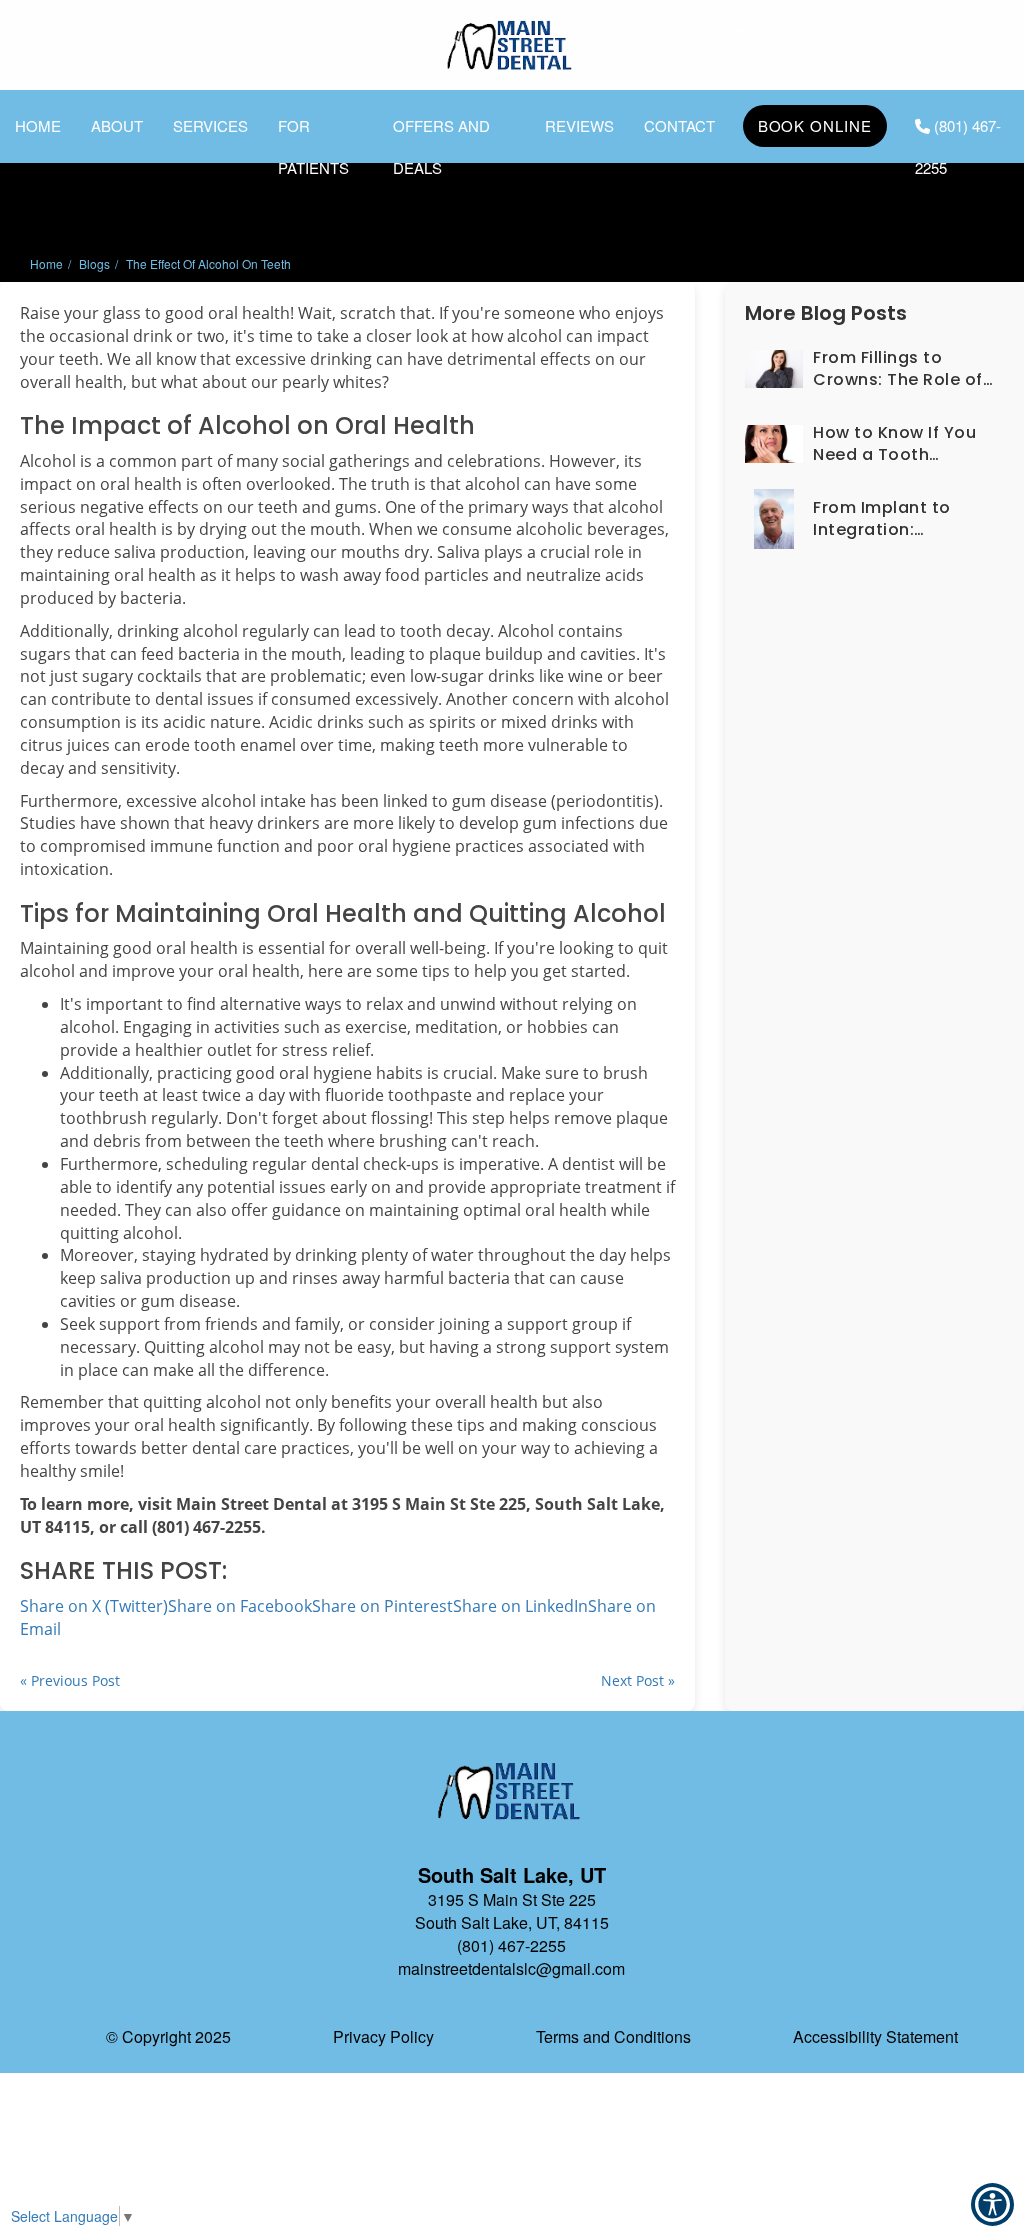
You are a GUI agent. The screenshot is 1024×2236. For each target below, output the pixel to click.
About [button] (117, 125)
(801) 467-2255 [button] (958, 131)
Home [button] (38, 125)
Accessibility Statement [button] (875, 2036)
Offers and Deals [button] (441, 131)
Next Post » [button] (638, 1680)
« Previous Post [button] (70, 1680)
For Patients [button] (313, 131)
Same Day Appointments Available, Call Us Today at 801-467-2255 (824, 29)
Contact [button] (679, 125)
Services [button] (210, 125)
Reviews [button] (579, 125)
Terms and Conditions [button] (613, 2036)
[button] (874, 369)
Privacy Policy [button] (383, 2036)
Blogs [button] (94, 263)
